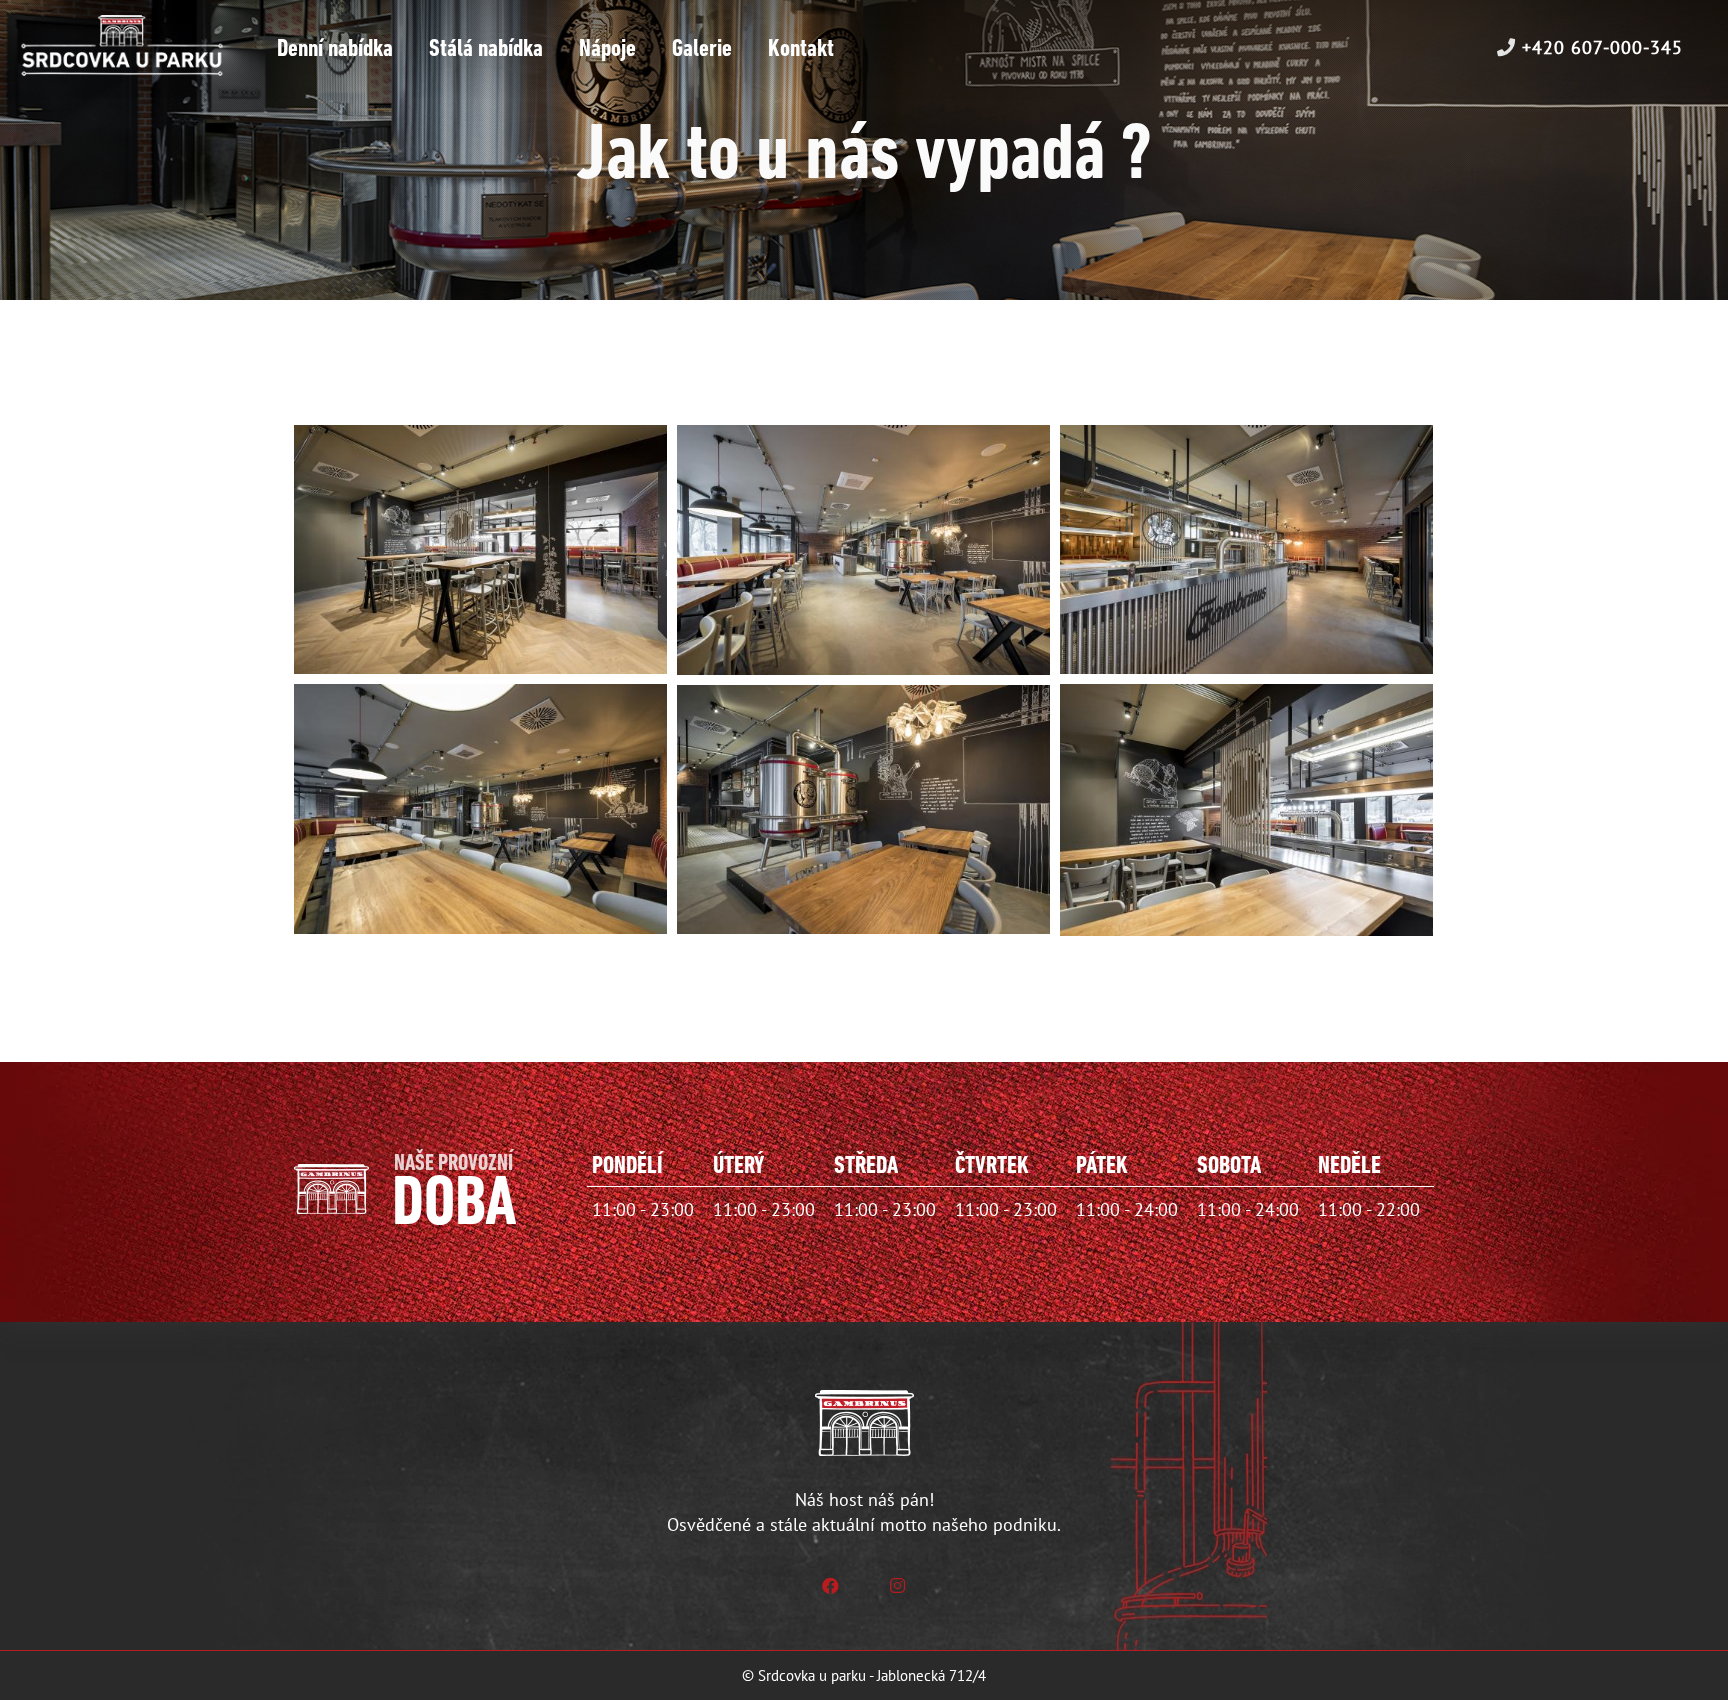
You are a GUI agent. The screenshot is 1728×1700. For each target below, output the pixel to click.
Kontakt (801, 49)
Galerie (702, 49)
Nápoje (607, 49)
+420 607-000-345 (1599, 47)
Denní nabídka (335, 49)
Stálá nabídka (486, 49)
